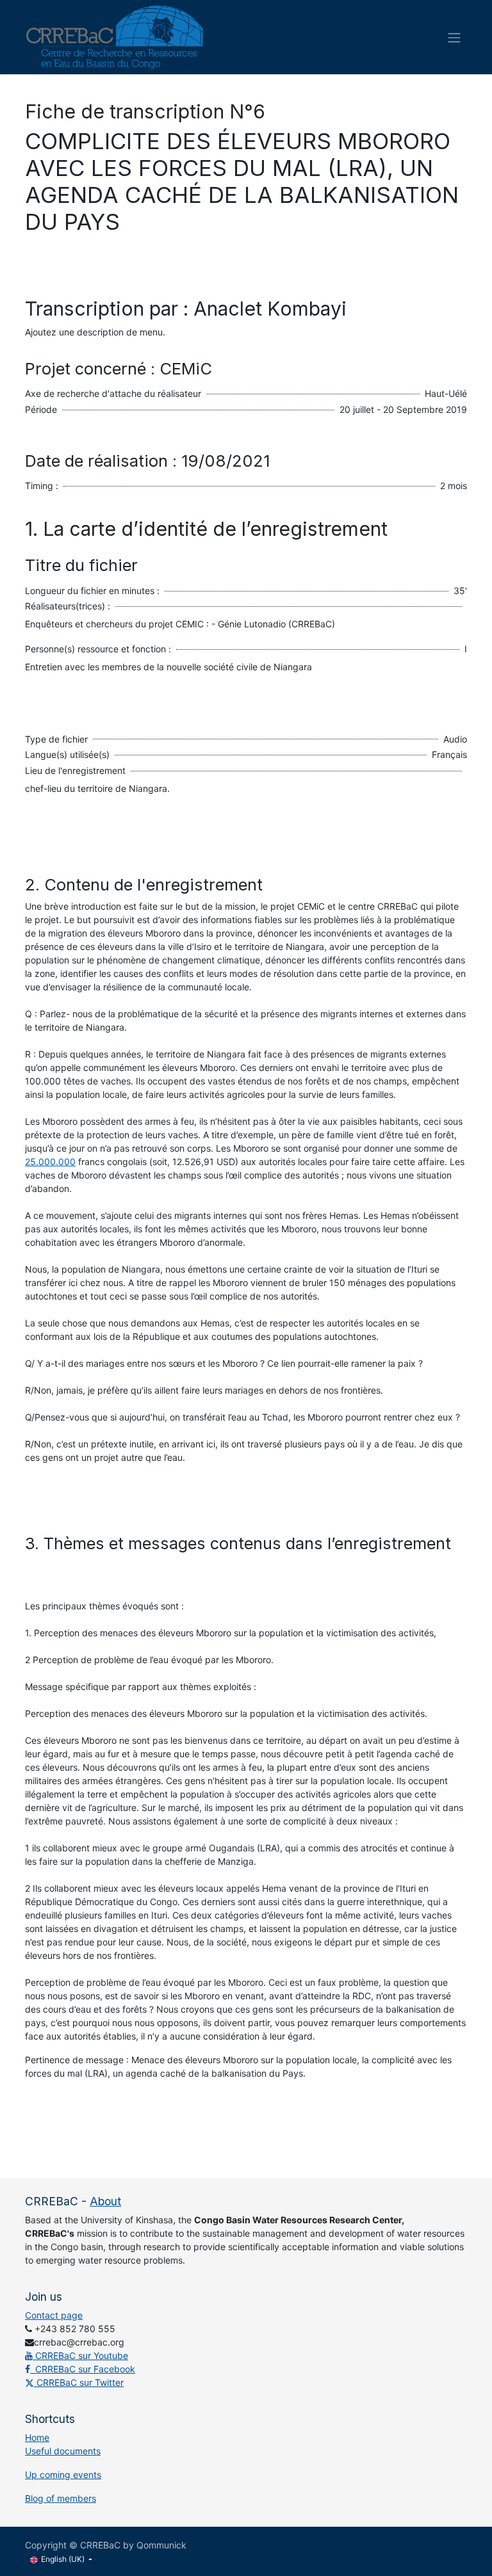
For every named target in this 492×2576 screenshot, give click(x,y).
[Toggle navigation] (454, 37)
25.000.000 (50, 1162)
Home (37, 2437)
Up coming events (63, 2475)
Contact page (54, 2315)
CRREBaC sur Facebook (83, 2369)
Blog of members (61, 2498)
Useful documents (63, 2451)
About (105, 2201)
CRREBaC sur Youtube (80, 2355)
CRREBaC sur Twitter (79, 2382)
